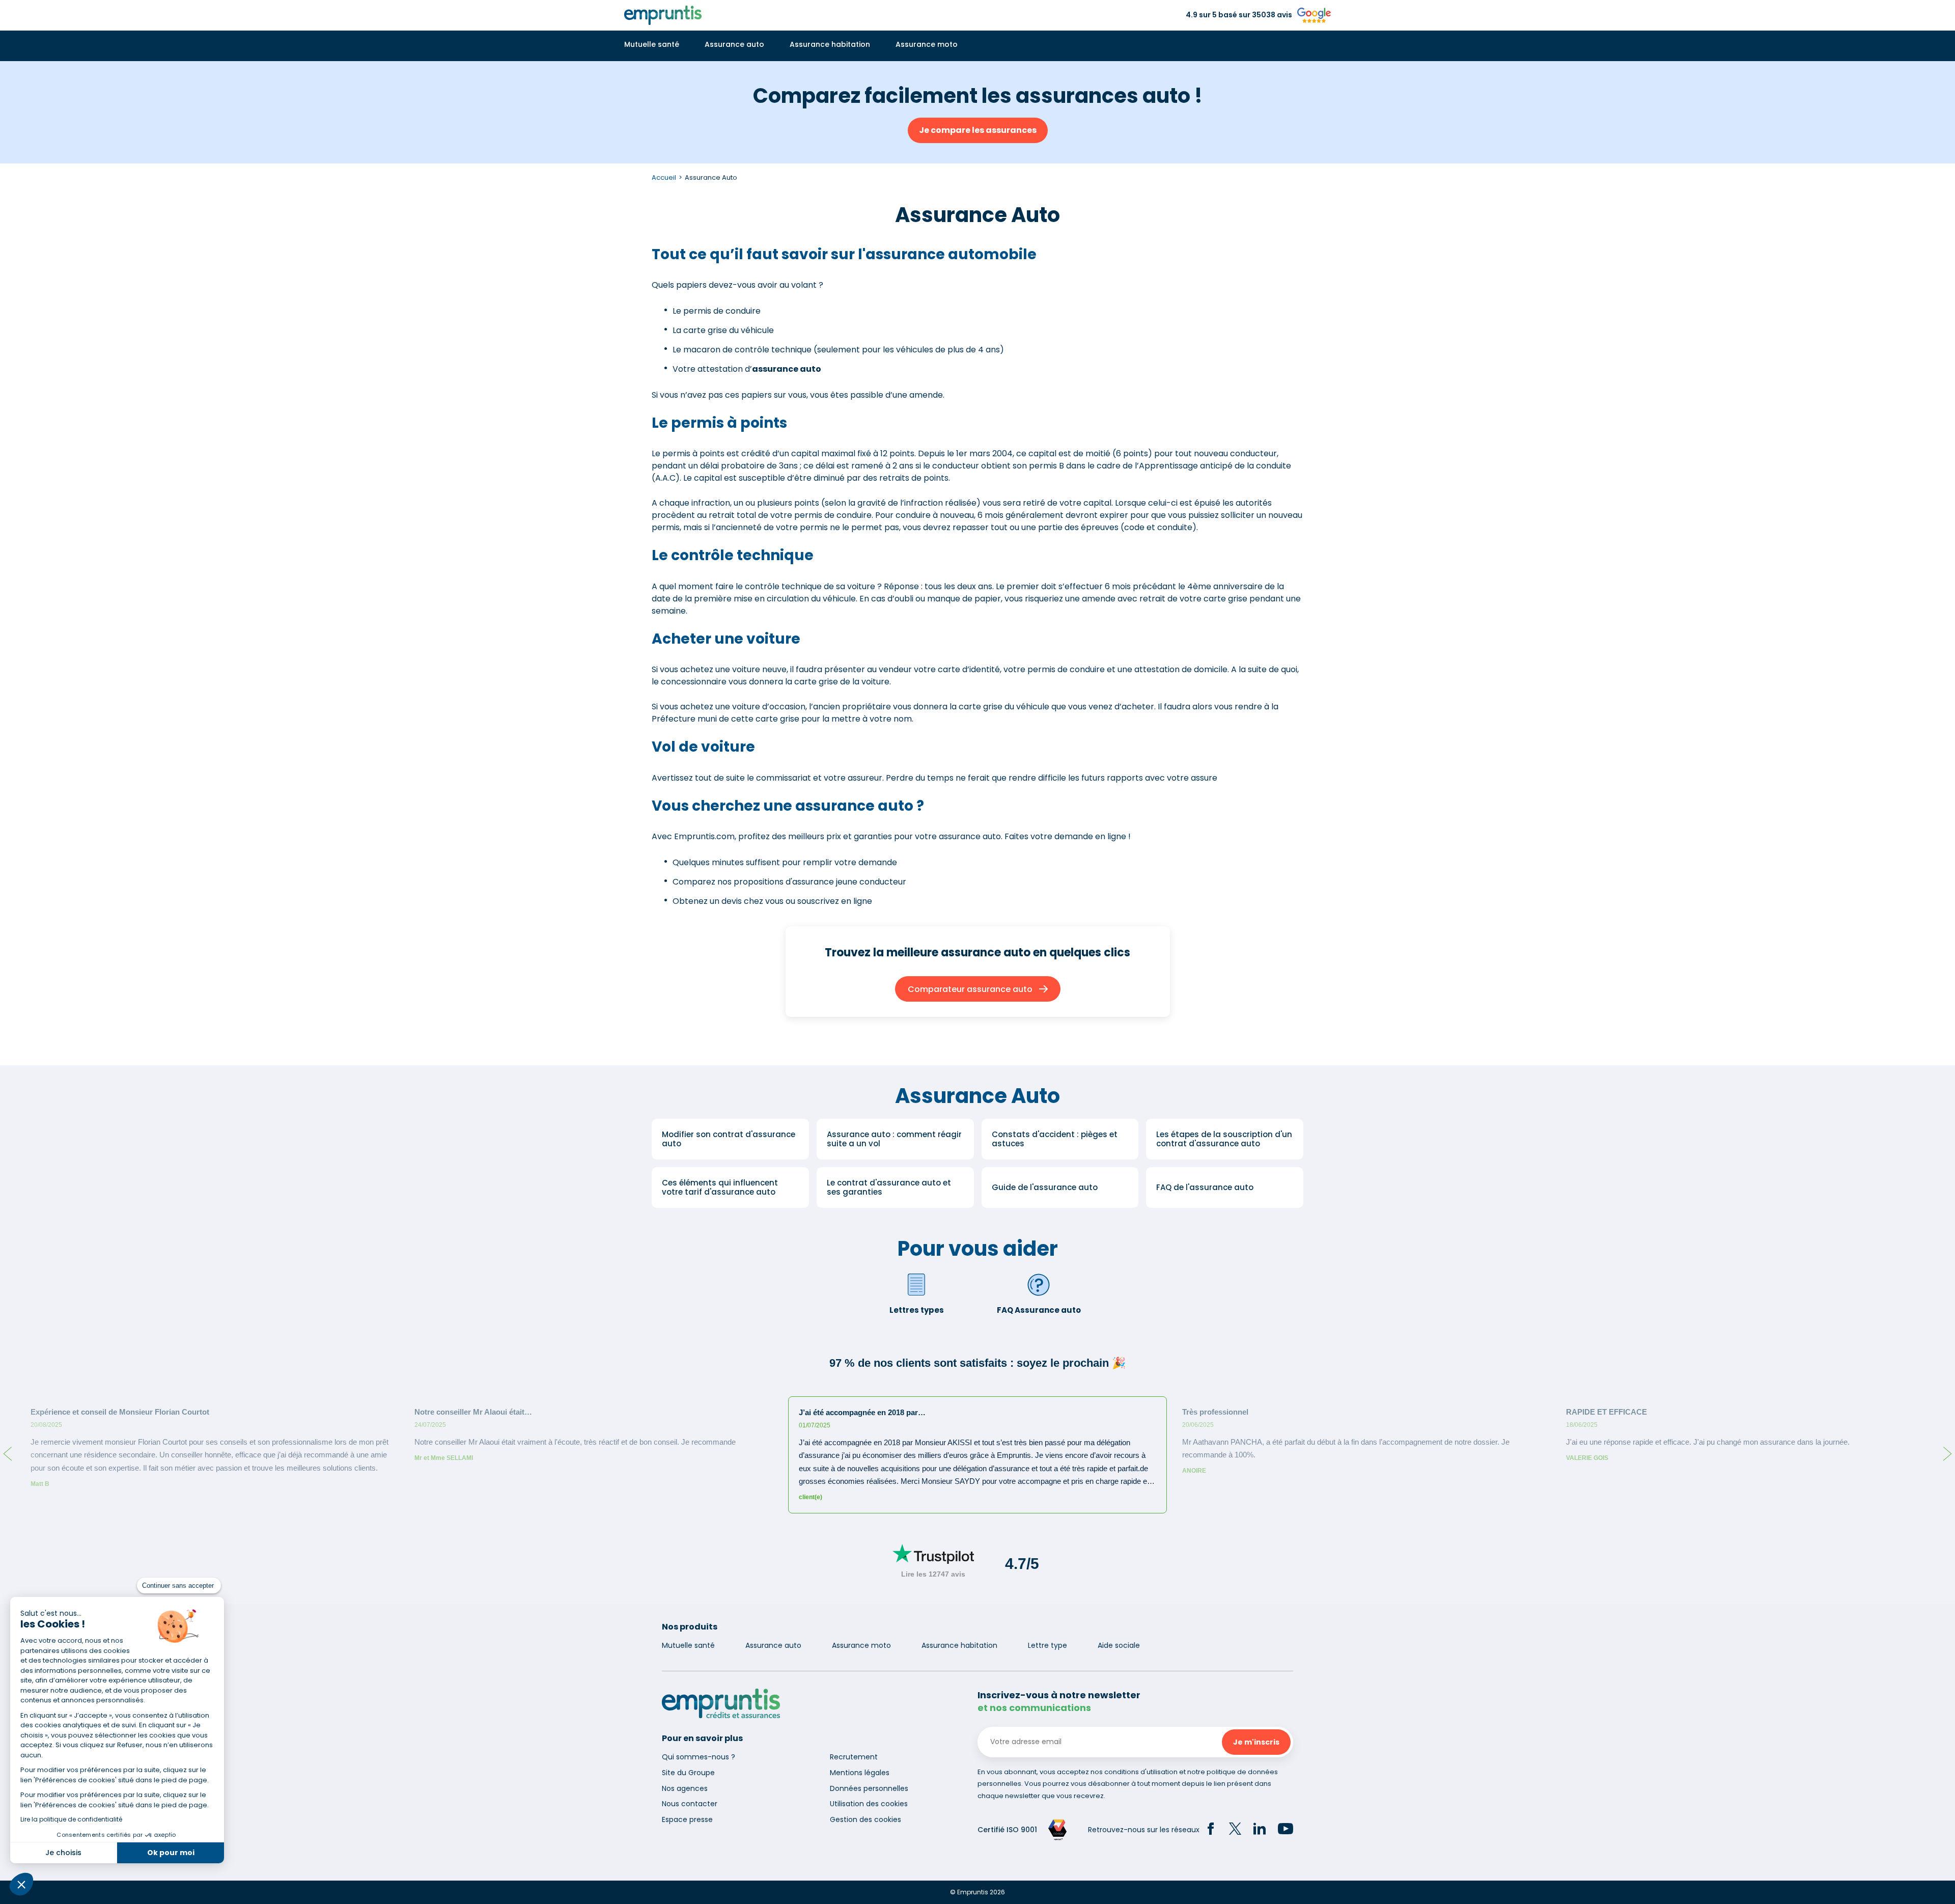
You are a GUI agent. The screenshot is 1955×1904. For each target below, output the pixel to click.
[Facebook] (1211, 1830)
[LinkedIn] (1260, 1830)
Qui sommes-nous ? (699, 1757)
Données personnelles (869, 1788)
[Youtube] (1286, 1830)
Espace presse (687, 1819)
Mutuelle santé (652, 44)
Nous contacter (690, 1804)
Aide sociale (1119, 1645)
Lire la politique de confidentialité (71, 1819)
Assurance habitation (830, 44)
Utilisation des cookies (869, 1804)
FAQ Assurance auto (1039, 1310)
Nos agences (685, 1788)
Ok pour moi (171, 1853)
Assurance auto (734, 44)
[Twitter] (1235, 1830)
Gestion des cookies (865, 1819)
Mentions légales (860, 1773)
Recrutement (854, 1757)
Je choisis (63, 1853)
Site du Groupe (688, 1773)
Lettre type (1048, 1645)
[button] (21, 1884)
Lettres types (917, 1310)
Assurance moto (927, 44)
